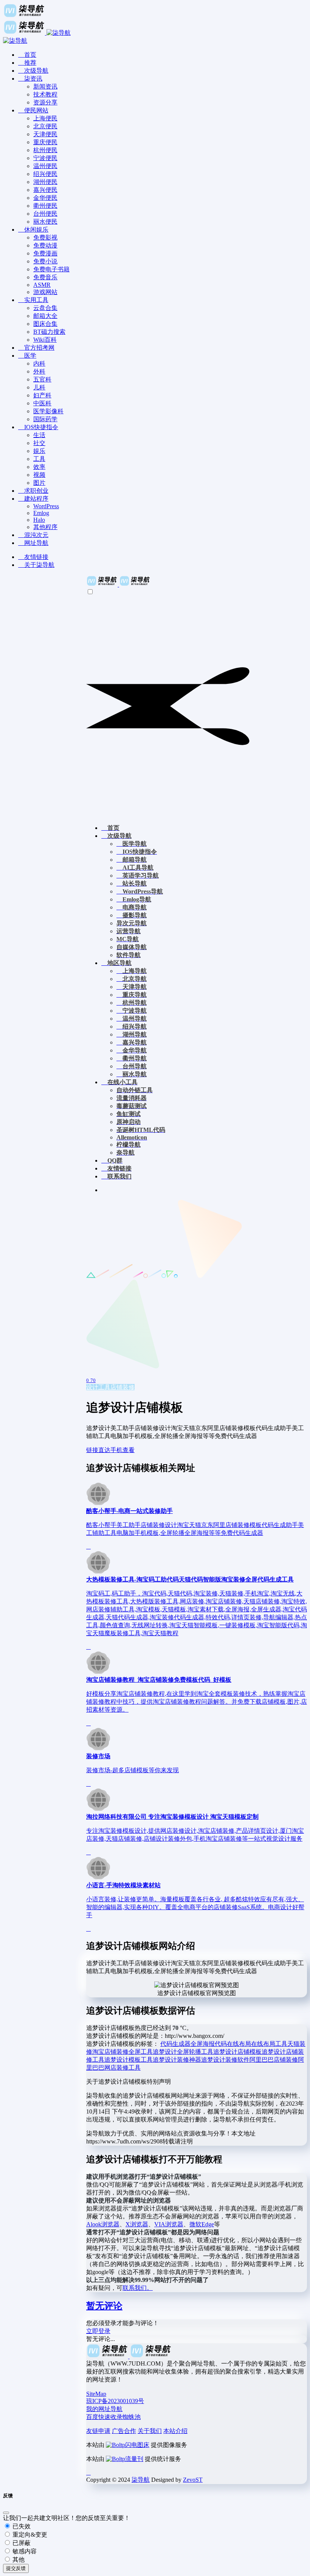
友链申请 (98, 2431)
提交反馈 (16, 2568)
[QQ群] (88, 2472)
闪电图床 (137, 2445)
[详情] (88, 1546)
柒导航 (141, 2480)
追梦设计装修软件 (225, 2060)
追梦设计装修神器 (177, 2060)
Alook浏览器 (103, 2224)
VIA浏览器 (169, 2224)
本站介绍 (175, 2431)
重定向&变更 (29, 2535)
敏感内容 (24, 2551)
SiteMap (96, 2394)
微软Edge (202, 2224)
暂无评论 (104, 2306)
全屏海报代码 (209, 2044)
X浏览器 (137, 2224)
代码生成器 (175, 2044)
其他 (18, 2560)
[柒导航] (118, 584)
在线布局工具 (269, 2044)
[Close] (6, 2513)
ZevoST (193, 2480)
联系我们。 (138, 2288)
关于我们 (150, 2431)
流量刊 (134, 2459)
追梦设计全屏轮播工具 (183, 2052)
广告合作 (124, 2431)
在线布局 (239, 2044)
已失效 (21, 2526)
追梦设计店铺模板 (237, 2052)
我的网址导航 (104, 2409)
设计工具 (98, 1387)
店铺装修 (122, 1387)
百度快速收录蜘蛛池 (113, 2417)
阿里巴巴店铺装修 (274, 2060)
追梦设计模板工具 (129, 2060)
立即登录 (98, 2331)
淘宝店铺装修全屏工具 (122, 2052)
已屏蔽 (21, 2543)
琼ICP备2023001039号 (115, 2401)
